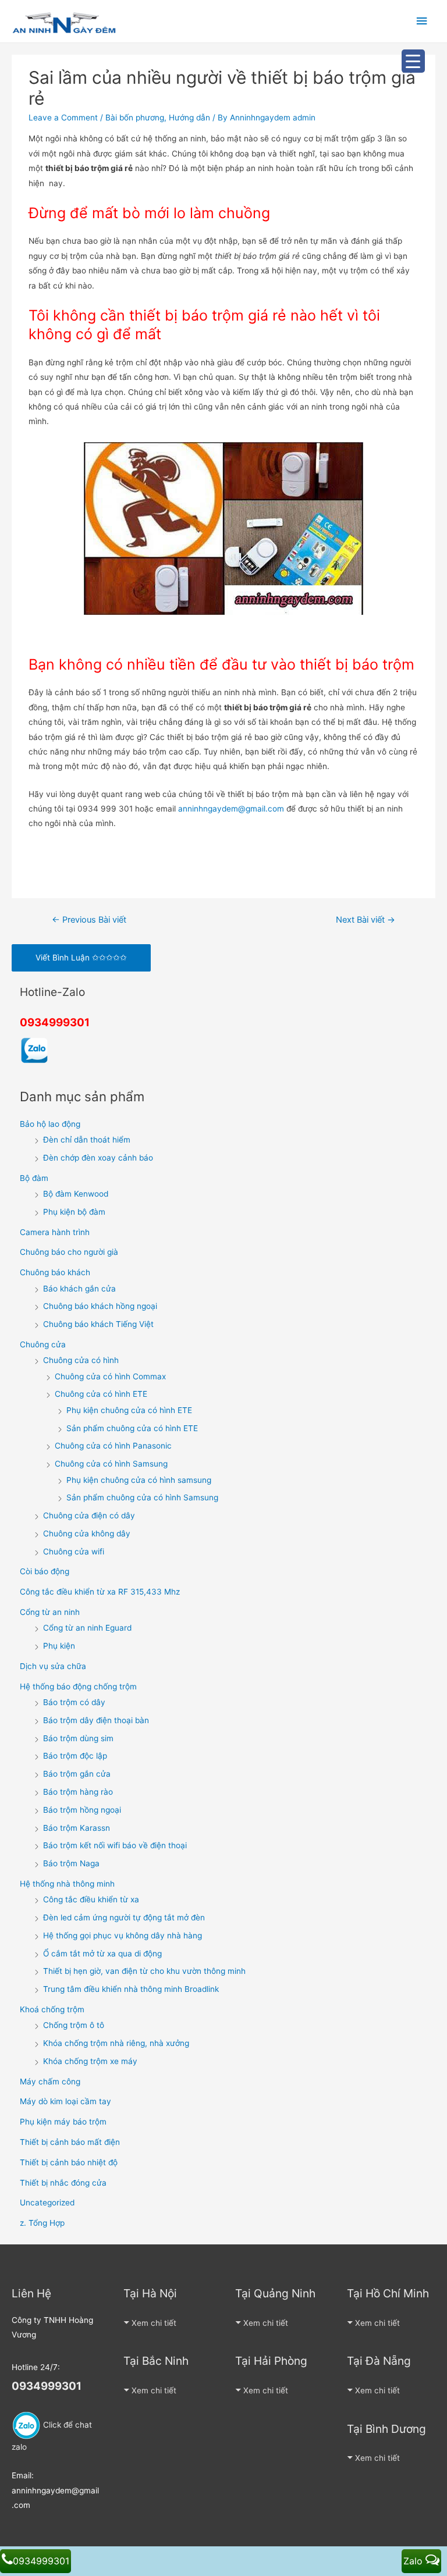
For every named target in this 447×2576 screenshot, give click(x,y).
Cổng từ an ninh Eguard (87, 1628)
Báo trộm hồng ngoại (82, 1810)
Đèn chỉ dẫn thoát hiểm (87, 1140)
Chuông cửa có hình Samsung (111, 1464)
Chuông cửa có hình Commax (110, 1376)
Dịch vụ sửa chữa (53, 1666)
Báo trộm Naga (71, 1863)
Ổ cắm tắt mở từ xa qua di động (102, 1954)
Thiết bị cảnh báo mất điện (70, 2142)
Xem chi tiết (154, 2323)
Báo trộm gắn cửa (77, 1774)
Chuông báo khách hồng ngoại (100, 1306)
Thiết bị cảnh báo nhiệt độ (69, 2162)
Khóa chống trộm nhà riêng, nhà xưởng (116, 2043)
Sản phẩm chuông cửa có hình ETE (132, 1428)
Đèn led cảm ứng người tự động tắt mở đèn (124, 1917)
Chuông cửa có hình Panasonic (113, 1446)
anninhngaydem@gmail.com (231, 809)
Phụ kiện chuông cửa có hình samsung (139, 1480)
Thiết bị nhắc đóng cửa (63, 2183)
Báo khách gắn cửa (79, 1289)
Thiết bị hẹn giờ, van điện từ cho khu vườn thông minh (144, 1971)
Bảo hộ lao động (50, 1124)
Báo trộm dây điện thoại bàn (96, 1720)
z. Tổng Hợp (42, 2223)
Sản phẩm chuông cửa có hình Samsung (142, 1497)
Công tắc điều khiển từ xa (91, 1899)
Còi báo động (45, 1571)
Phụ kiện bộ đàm (74, 1212)
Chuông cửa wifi (74, 1552)
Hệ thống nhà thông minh (67, 1884)
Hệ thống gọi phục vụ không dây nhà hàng (123, 1935)
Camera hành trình (55, 1232)
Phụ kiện (59, 1646)
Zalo (414, 2561)
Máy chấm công (50, 2082)
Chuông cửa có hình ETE (101, 1394)
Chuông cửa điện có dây (89, 1515)
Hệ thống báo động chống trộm (78, 1687)
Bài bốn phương (135, 118)
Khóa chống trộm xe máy (90, 2061)
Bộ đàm (34, 1178)
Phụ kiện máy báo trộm (63, 2122)
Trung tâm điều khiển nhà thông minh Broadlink (131, 1989)
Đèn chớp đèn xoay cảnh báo (98, 1158)
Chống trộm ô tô (74, 2025)
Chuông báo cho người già (69, 1252)
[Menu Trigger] (413, 61)
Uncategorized (47, 2203)
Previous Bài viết (89, 920)
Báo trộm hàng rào (78, 1792)
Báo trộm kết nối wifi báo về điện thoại (115, 1845)
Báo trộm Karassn (77, 1828)
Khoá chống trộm (52, 2009)
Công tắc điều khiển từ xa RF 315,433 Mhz (100, 1592)
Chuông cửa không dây (87, 1533)
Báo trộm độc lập (75, 1756)
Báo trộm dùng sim (78, 1738)
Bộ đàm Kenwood (76, 1194)
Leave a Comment (63, 118)
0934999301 (55, 1022)
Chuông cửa (43, 1344)
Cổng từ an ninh (50, 1612)
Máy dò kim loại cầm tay (65, 2101)
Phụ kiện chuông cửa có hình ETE (129, 1410)
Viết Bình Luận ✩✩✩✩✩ (81, 958)
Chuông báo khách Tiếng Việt (98, 1324)
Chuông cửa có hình (81, 1360)
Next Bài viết (366, 920)
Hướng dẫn (189, 118)
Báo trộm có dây (74, 1702)
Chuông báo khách (55, 1272)
